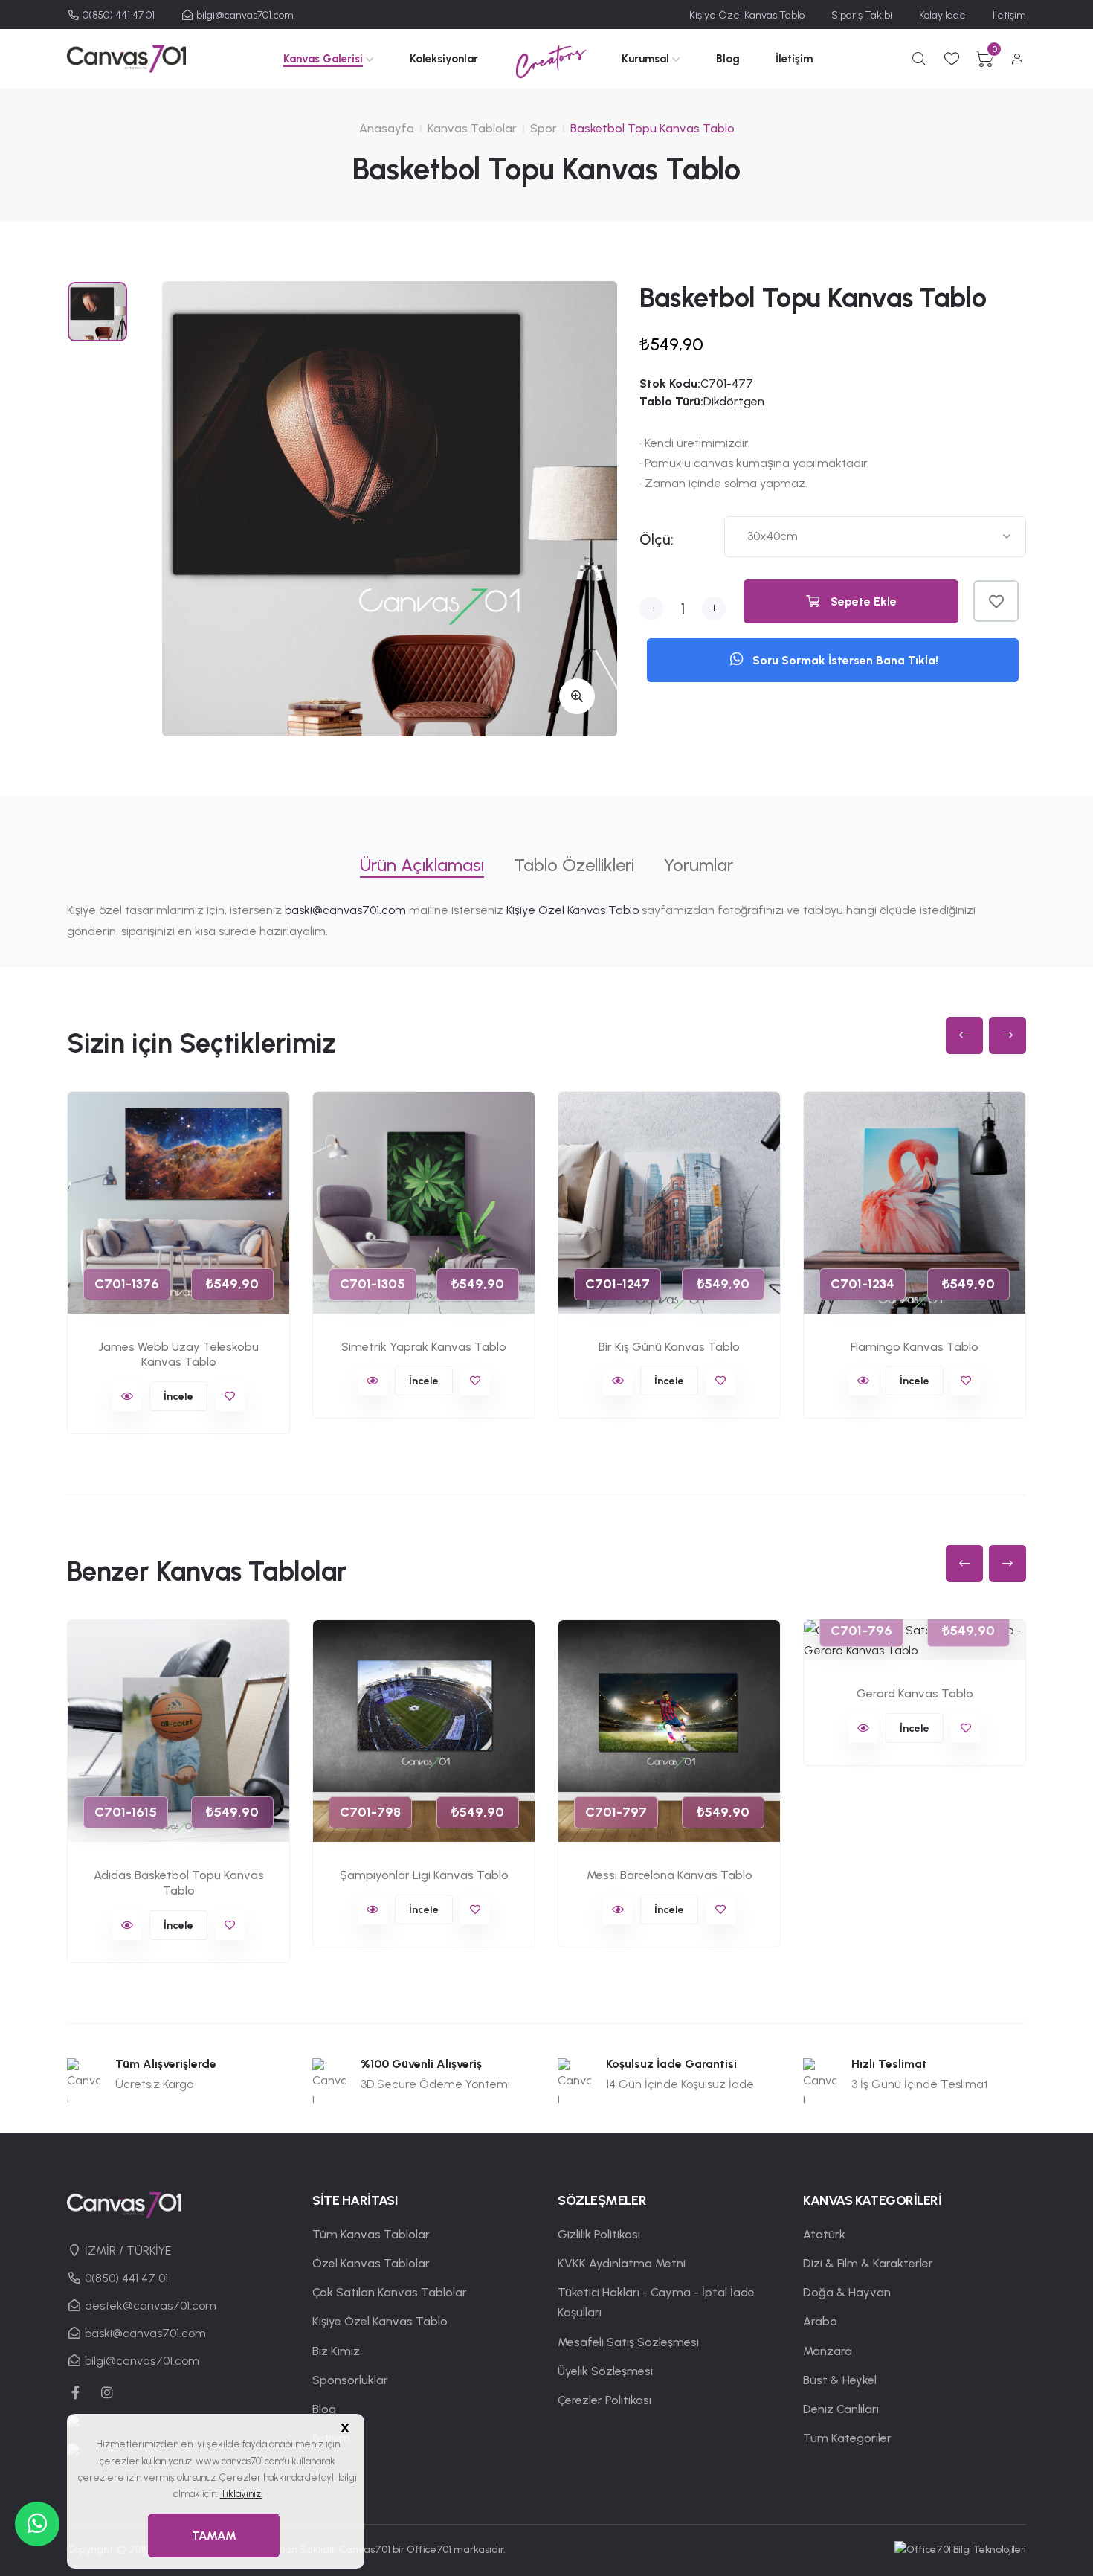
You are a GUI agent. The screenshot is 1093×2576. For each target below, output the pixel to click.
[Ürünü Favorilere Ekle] (996, 601)
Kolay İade (942, 15)
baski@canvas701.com (345, 910)
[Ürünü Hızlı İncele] (127, 1396)
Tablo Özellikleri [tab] (574, 865)
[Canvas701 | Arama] (919, 59)
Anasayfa (387, 128)
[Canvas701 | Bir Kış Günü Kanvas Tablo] (669, 1203)
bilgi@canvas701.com (244, 15)
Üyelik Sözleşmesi (605, 2371)
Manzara (828, 2351)
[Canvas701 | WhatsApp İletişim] (37, 2524)
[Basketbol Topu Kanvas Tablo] (390, 509)
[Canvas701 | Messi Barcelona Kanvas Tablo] (669, 1731)
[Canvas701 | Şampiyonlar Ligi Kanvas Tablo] (424, 1731)
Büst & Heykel (840, 2380)
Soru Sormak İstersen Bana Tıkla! (844, 660)
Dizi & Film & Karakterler (868, 2263)
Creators (550, 58)
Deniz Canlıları (841, 2409)
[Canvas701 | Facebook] (75, 2392)
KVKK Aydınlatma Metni (622, 2263)
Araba (820, 2321)
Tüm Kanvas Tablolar (371, 2234)
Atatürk (824, 2234)
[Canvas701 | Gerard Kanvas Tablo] (915, 1640)
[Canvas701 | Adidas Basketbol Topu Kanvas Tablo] (178, 1731)
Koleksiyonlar (444, 59)
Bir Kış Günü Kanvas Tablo (669, 1347)
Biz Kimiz (336, 2351)
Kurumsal (645, 59)
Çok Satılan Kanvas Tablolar (390, 2292)
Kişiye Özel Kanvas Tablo (747, 15)
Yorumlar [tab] (699, 865)
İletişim (1009, 15)
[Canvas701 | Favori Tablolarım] (952, 59)
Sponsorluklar (350, 2380)
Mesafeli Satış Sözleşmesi (628, 2342)
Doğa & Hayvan (847, 2292)
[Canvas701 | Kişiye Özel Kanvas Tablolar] (126, 58)
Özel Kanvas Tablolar (371, 2263)
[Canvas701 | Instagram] (107, 2392)
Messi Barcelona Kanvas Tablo (670, 1875)
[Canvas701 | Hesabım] (1017, 59)
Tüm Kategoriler (847, 2438)
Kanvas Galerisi (323, 59)
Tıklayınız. (241, 2494)
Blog (728, 59)
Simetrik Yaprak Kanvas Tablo (424, 1347)
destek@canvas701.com (149, 2306)
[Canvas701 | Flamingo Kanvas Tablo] (915, 1203)
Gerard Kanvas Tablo (915, 1693)
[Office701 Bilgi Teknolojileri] (960, 2550)
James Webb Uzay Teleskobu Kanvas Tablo (178, 1355)
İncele (178, 1397)
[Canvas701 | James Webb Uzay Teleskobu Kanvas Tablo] (178, 1203)
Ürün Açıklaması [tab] (422, 865)
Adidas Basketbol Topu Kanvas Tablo (179, 1883)
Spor (544, 128)
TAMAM (214, 2535)
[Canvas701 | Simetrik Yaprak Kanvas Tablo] (424, 1203)
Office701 (429, 2550)
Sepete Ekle (862, 601)
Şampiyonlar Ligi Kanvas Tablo (424, 1875)
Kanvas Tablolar (472, 128)
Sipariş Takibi (862, 15)
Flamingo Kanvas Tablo (915, 1347)
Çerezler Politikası (604, 2400)
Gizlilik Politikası (599, 2234)
